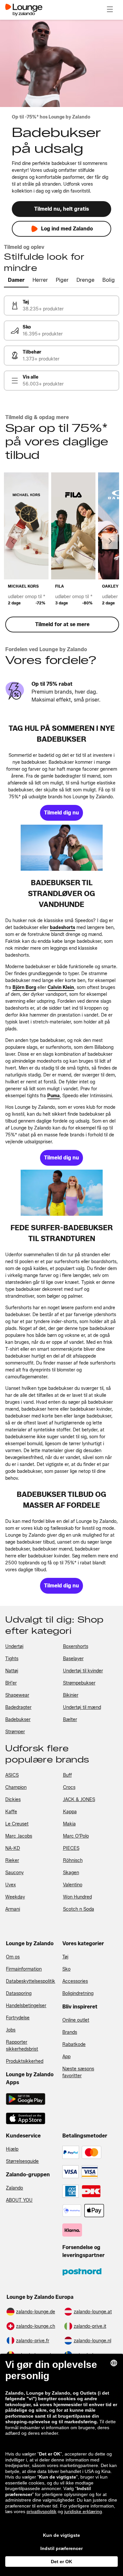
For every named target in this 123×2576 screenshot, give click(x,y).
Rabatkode (74, 2045)
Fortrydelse (18, 2018)
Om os (13, 1957)
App (66, 2057)
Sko (66, 1969)
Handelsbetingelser (26, 2006)
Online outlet (76, 2020)
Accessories (75, 1981)
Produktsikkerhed (25, 2061)
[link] (61, 305)
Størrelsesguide (22, 2161)
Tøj (65, 1957)
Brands (70, 2032)
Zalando (14, 2188)
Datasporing (19, 1993)
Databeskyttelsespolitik (31, 1981)
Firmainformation (24, 1969)
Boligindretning (78, 1993)
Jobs (11, 2030)
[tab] (16, 280)
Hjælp (12, 2149)
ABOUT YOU (19, 2200)
